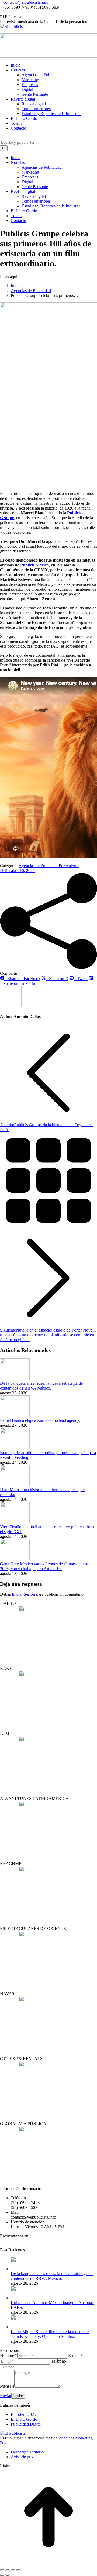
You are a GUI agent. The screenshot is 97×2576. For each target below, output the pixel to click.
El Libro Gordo (24, 2419)
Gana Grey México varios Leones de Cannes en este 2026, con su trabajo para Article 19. (45, 1566)
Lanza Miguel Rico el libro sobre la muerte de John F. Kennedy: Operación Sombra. (50, 2334)
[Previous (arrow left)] (2, 2575)
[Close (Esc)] (2, 2570)
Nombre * (9, 2356)
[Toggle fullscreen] (13, 2570)
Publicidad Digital (26, 2424)
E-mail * (75, 2356)
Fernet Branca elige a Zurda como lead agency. (40, 1420)
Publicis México (34, 565)
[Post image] (15, 1378)
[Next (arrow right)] (8, 2575)
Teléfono (58, 2361)
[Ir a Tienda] (48, 2564)
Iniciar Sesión (24, 1594)
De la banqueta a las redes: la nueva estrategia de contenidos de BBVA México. (41, 1386)
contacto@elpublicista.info (26, 2)
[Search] (53, 142)
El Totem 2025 (23, 2414)
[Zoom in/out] (18, 2570)
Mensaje (7, 2386)
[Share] (8, 2570)
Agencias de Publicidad (39, 866)
